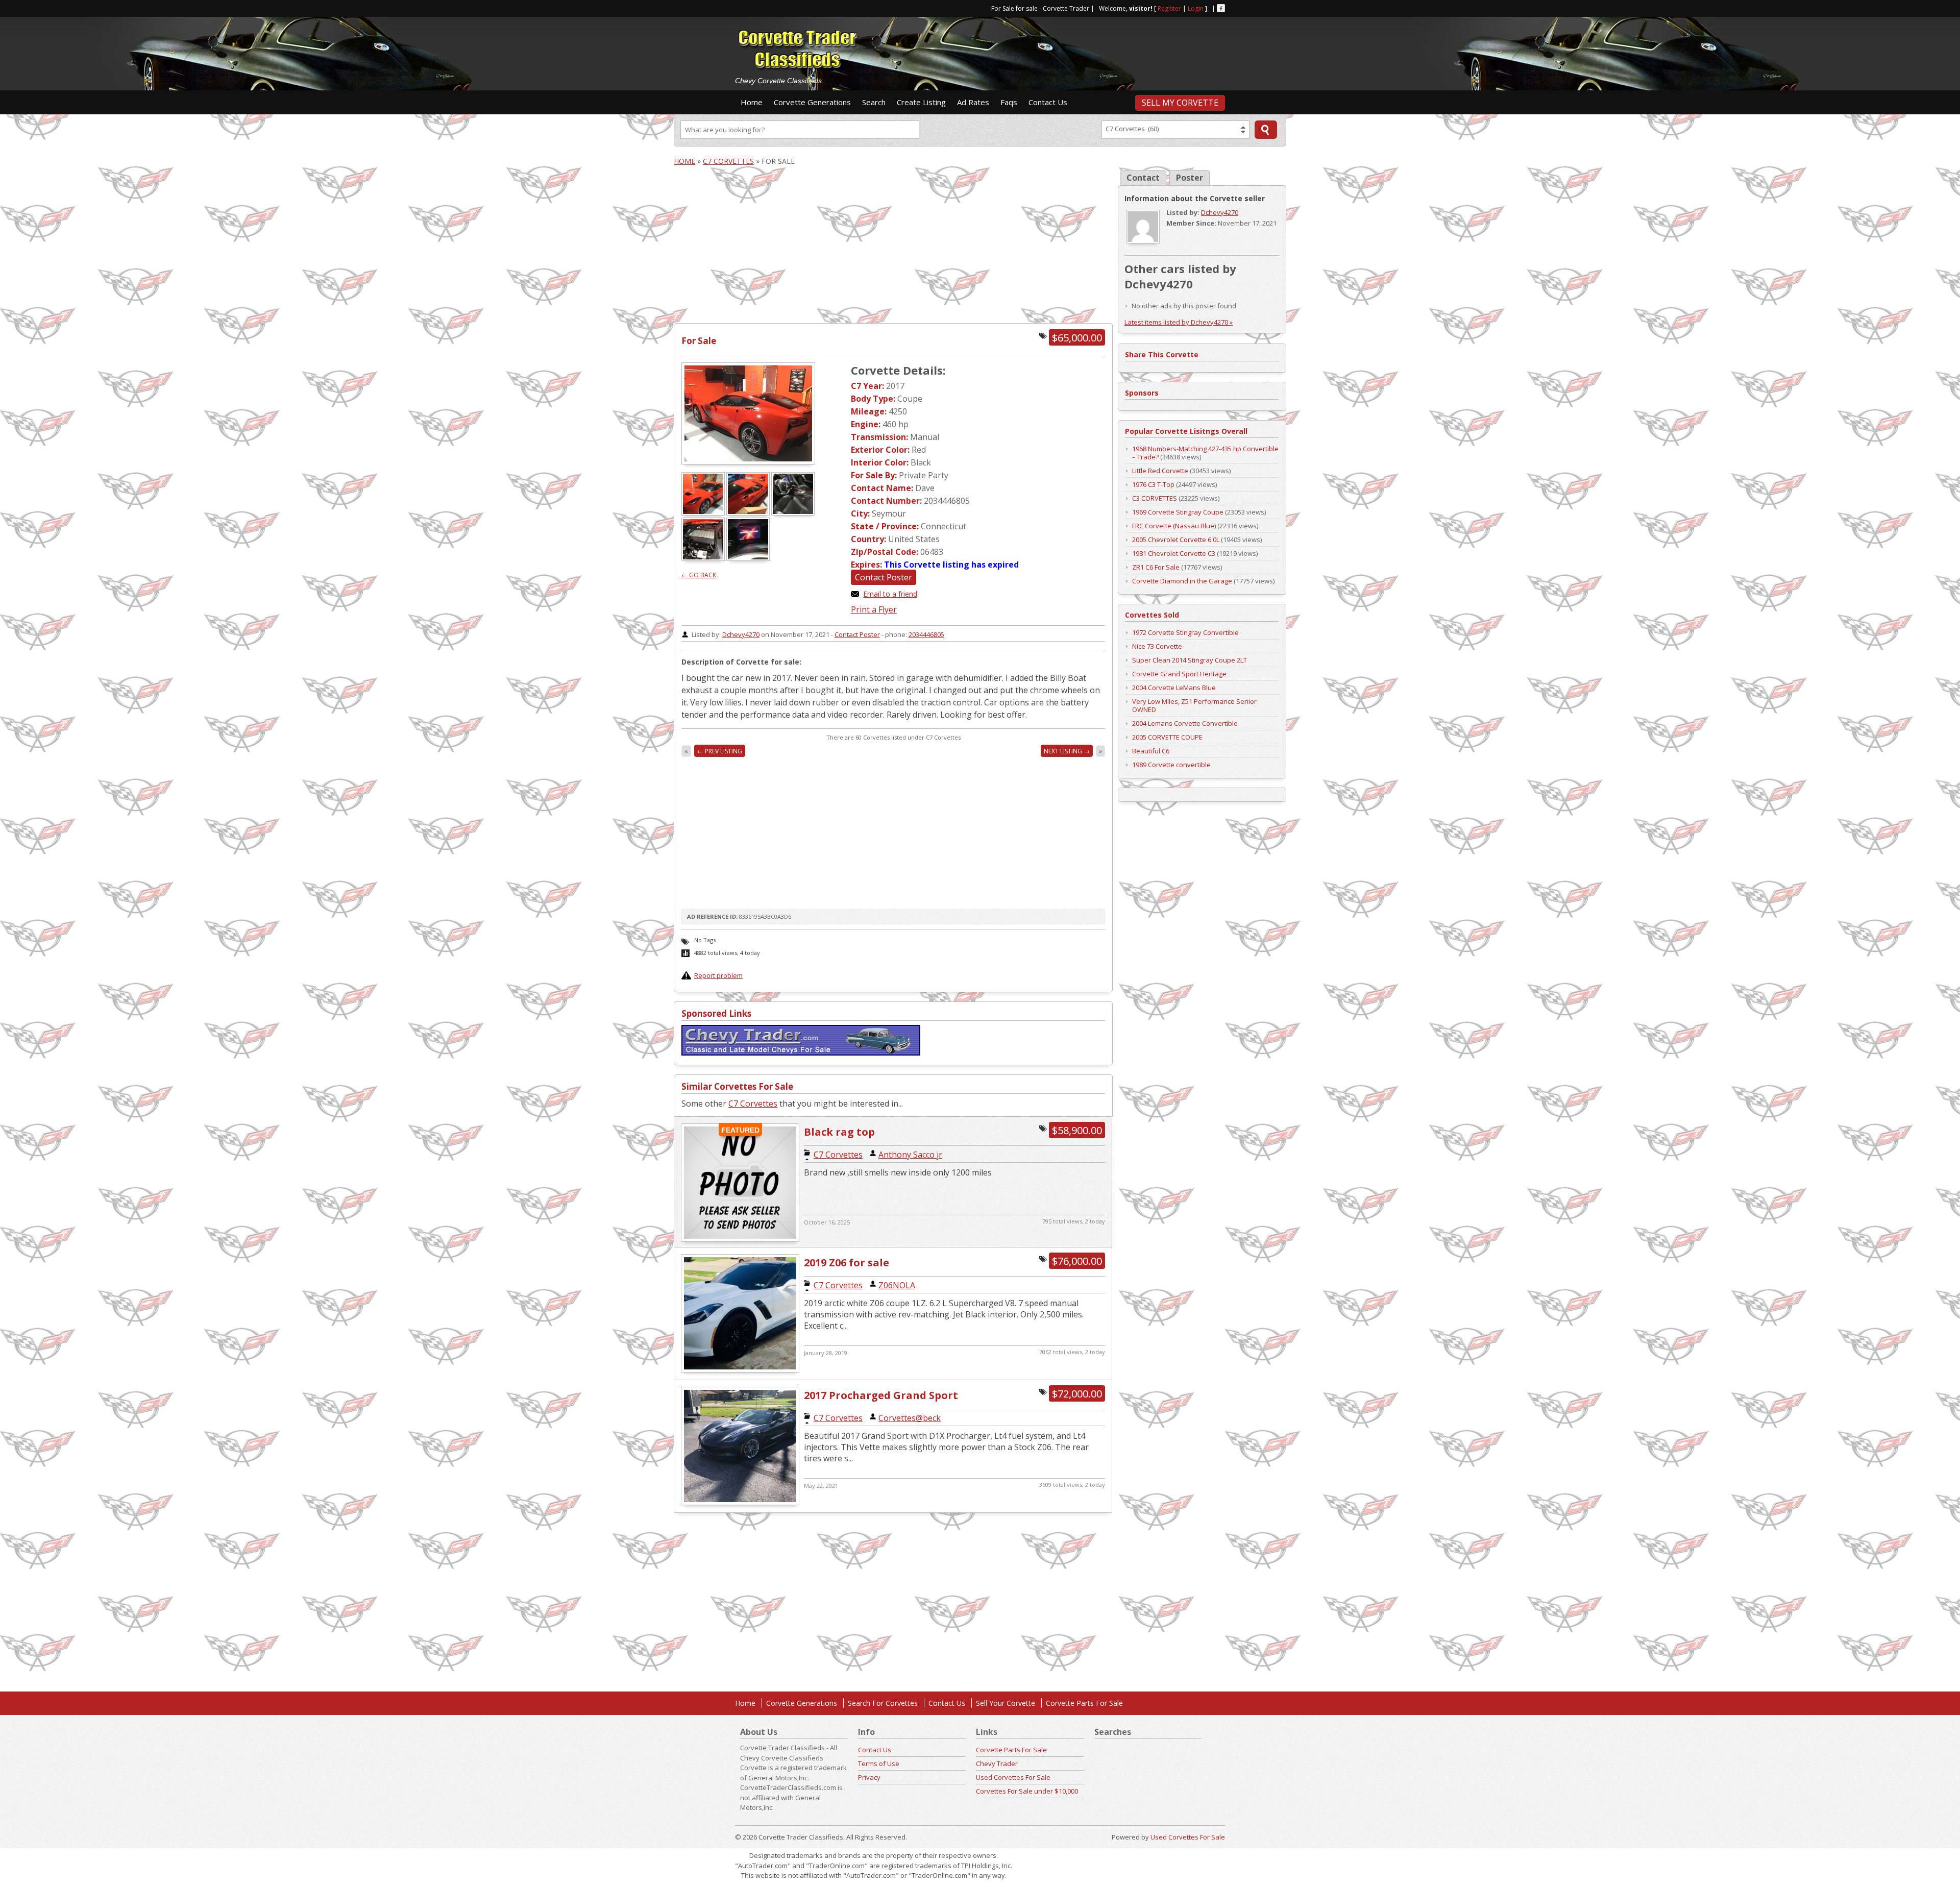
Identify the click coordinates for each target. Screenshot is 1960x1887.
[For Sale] (748, 413)
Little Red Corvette (1160, 471)
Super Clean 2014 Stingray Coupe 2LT (1190, 660)
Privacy (869, 1777)
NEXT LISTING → (1067, 751)
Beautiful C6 (1151, 751)
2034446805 (926, 634)
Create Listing (921, 102)
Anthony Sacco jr (910, 1155)
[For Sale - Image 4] (704, 558)
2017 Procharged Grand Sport (881, 1395)
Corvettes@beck (910, 1418)
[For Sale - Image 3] (794, 513)
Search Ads (1266, 130)
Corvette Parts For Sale (1084, 1703)
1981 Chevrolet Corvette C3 (1174, 553)
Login (1196, 8)
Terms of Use (879, 1763)
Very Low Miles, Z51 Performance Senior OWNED (1194, 705)
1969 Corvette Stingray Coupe (1178, 512)
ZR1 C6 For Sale (1156, 567)
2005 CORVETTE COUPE (1167, 737)
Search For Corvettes (883, 1703)
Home (752, 102)
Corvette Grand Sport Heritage (1179, 674)
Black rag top (839, 1132)
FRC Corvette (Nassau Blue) (1174, 526)
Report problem (718, 975)
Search (874, 102)
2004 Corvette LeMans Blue (1174, 688)
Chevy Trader (997, 1763)
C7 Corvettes (728, 161)
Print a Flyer (874, 609)
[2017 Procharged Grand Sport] (740, 1503)
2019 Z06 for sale (847, 1263)
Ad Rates (973, 102)
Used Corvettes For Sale (1013, 1777)
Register (1169, 8)
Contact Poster (884, 577)
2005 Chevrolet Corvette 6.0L (1176, 540)
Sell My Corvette (1180, 103)
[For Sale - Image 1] (704, 513)
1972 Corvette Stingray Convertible (1185, 632)
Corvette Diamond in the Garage (1182, 581)
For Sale (699, 341)
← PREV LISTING (720, 751)
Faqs (1009, 102)
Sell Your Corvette (1006, 1703)
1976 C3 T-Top (1153, 484)
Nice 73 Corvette (1157, 646)
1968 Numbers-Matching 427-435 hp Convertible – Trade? (1205, 453)
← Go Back (699, 575)
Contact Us (1048, 102)
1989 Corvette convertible (1171, 765)
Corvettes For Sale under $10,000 (1027, 1791)
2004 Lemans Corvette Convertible (1185, 723)
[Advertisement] (1062, 49)
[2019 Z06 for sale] (740, 1371)
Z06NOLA (897, 1285)
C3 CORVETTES (1155, 498)
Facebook (1221, 8)
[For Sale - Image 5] (749, 558)
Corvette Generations (812, 102)
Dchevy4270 (741, 634)
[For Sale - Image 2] (749, 513)
